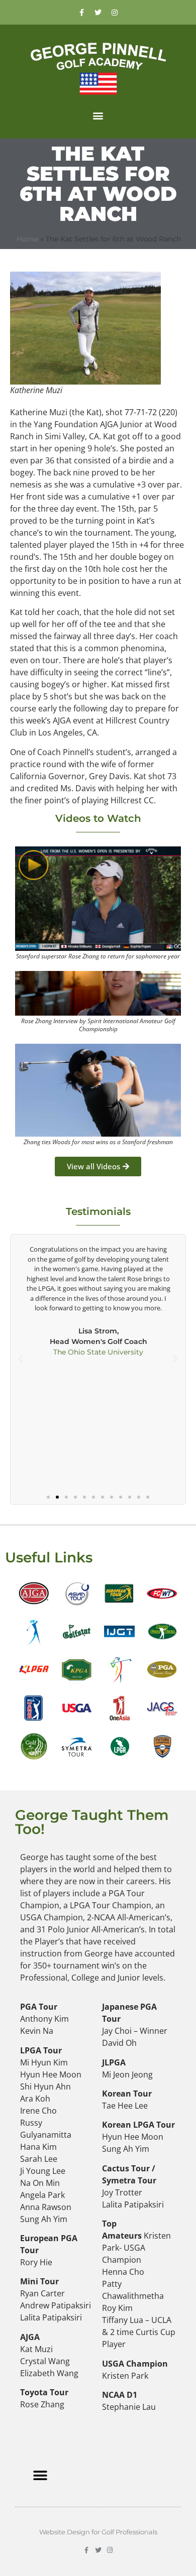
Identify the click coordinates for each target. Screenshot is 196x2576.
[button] (98, 115)
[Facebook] (81, 13)
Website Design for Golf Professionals (98, 2532)
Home (27, 239)
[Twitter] (98, 13)
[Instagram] (115, 13)
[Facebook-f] (87, 2550)
